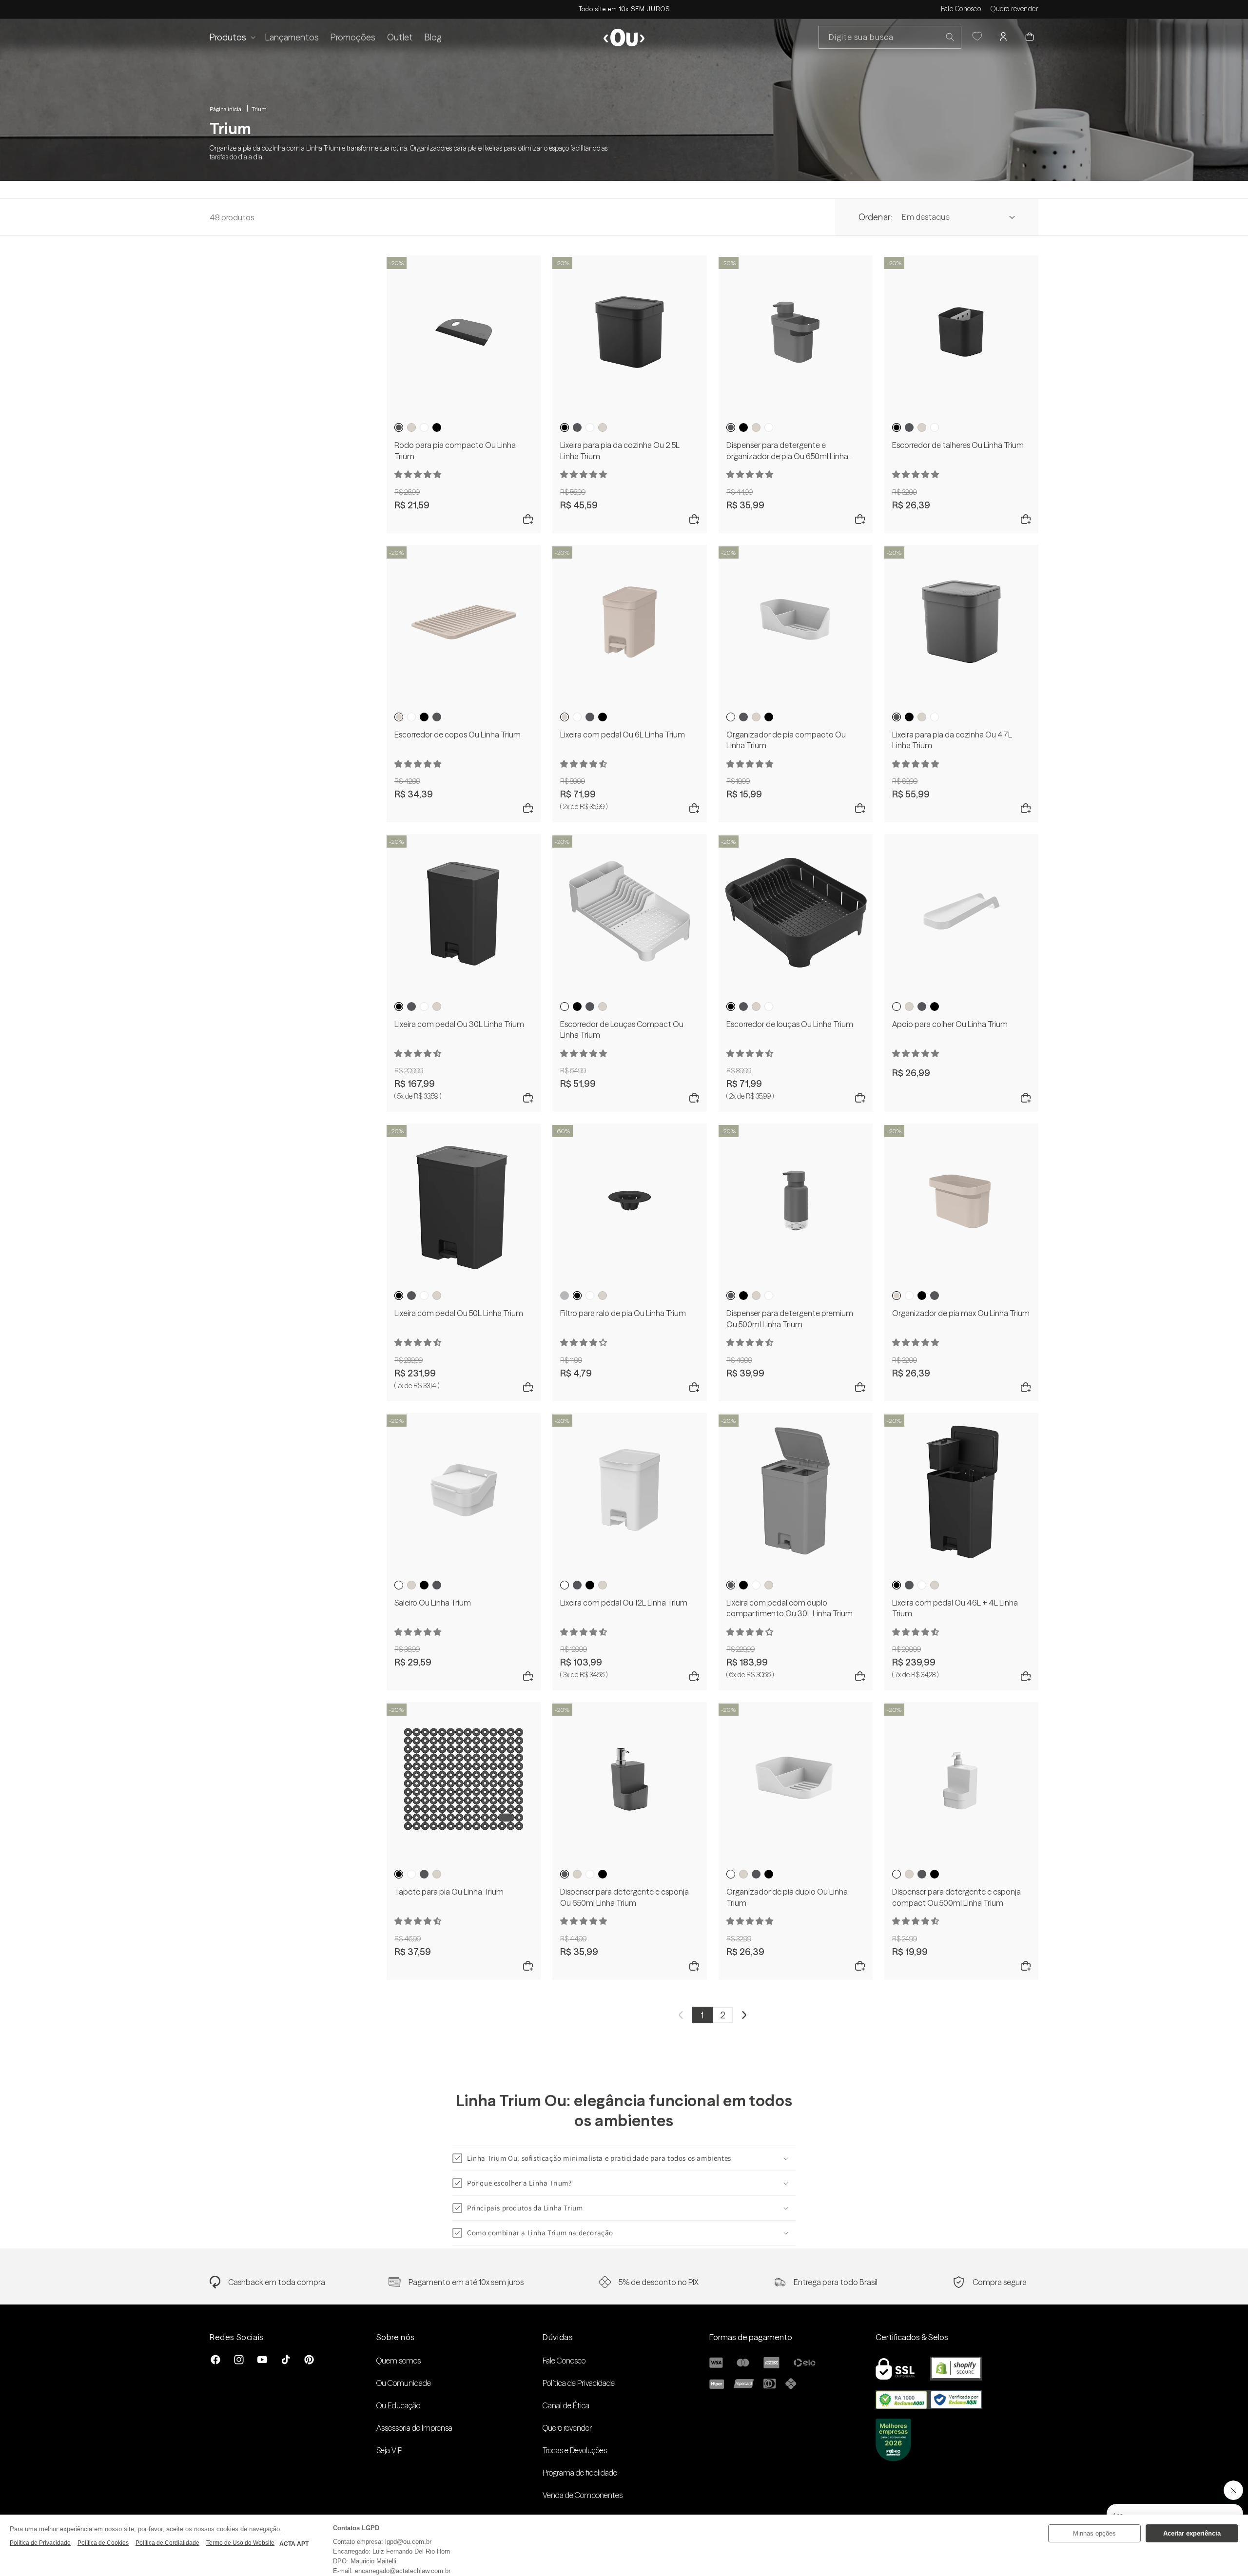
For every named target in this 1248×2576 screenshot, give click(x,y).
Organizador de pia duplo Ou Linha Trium (787, 1897)
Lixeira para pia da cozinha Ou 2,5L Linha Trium (620, 450)
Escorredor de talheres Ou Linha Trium (958, 445)
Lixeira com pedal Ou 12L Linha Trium (624, 1603)
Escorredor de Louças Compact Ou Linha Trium (622, 1029)
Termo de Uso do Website (240, 2543)
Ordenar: (875, 217)
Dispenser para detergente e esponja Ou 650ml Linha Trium (624, 1897)
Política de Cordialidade (167, 2543)
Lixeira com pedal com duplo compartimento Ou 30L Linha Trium (790, 1608)
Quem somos (399, 2361)
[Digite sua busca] (950, 37)
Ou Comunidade (404, 2383)
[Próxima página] (744, 2015)
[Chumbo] (399, 427)
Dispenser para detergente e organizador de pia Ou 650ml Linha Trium (787, 451)
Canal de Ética (566, 2405)
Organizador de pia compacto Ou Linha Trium (786, 740)
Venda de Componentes (583, 2495)
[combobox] (890, 37)
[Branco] (424, 427)
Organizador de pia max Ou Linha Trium (961, 1313)
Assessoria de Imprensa (414, 2428)
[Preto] (437, 427)
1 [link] (702, 2015)
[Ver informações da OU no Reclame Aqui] (929, 2406)
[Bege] (411, 427)
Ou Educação (398, 2405)
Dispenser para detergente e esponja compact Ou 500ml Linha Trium (956, 1897)
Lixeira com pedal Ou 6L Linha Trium (623, 735)
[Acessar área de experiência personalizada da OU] (977, 37)
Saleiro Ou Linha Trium (433, 1603)
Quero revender (1014, 9)
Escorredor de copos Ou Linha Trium (458, 735)
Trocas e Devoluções (575, 2450)
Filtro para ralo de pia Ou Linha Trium (623, 1313)
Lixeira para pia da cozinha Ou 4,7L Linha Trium (952, 740)
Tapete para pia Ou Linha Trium (449, 1892)
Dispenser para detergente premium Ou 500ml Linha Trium (790, 1318)
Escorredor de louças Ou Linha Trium (790, 1024)
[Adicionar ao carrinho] (528, 520)
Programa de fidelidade (580, 2473)
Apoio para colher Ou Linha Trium (950, 1024)
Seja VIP (389, 2450)
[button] (232, 37)
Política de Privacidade (579, 2383)
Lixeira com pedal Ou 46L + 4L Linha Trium (955, 1608)
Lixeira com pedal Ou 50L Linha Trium (459, 1313)
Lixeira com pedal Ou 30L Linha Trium (459, 1024)
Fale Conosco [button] (961, 9)
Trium (259, 109)
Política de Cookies (103, 2543)
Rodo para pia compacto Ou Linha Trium (455, 450)
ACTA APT (294, 2544)
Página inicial (226, 109)
